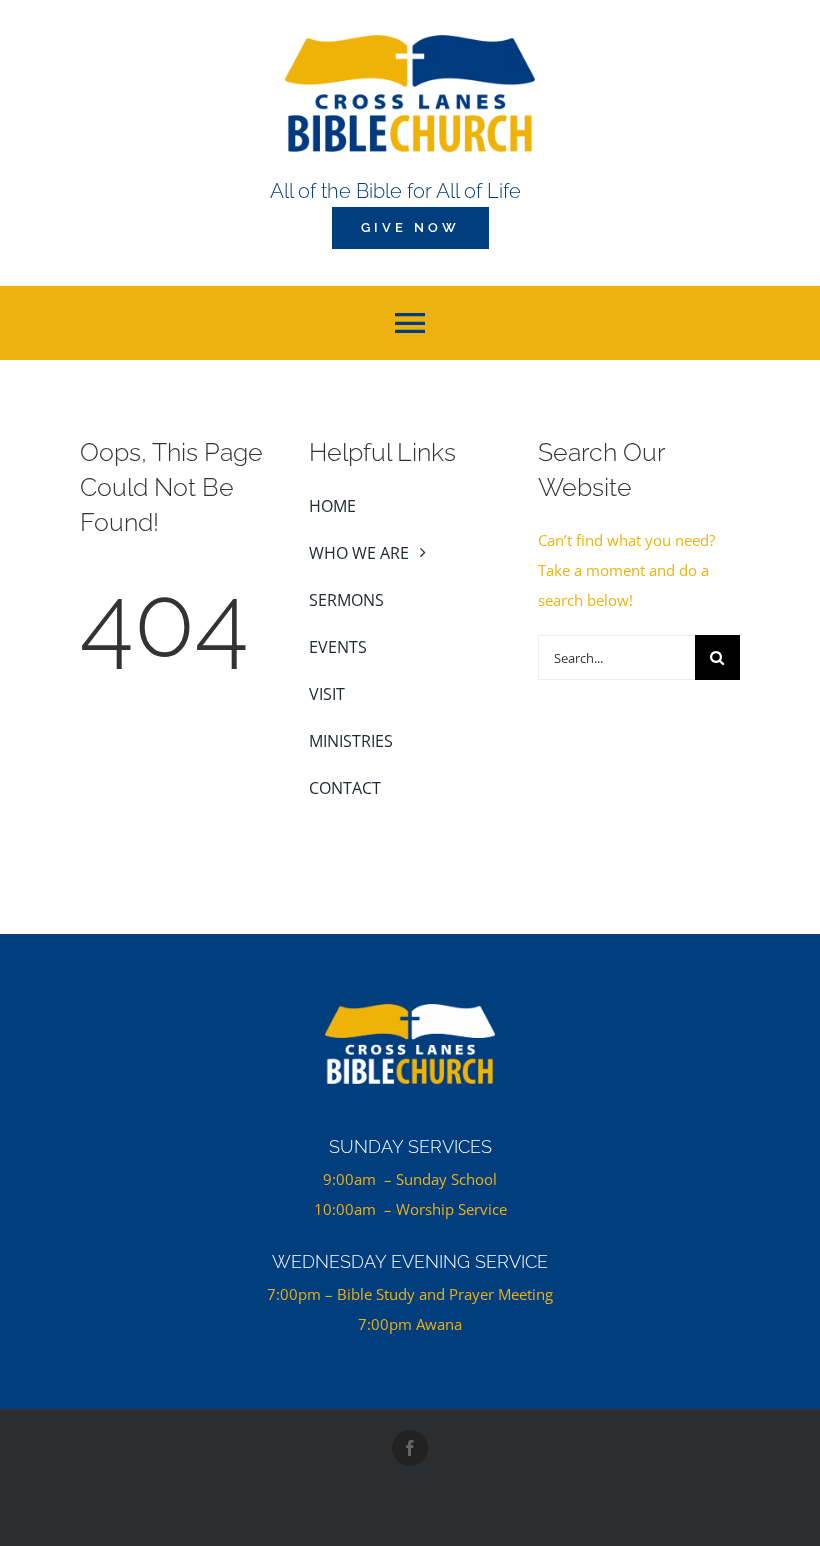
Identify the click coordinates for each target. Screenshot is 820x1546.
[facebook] (410, 1448)
